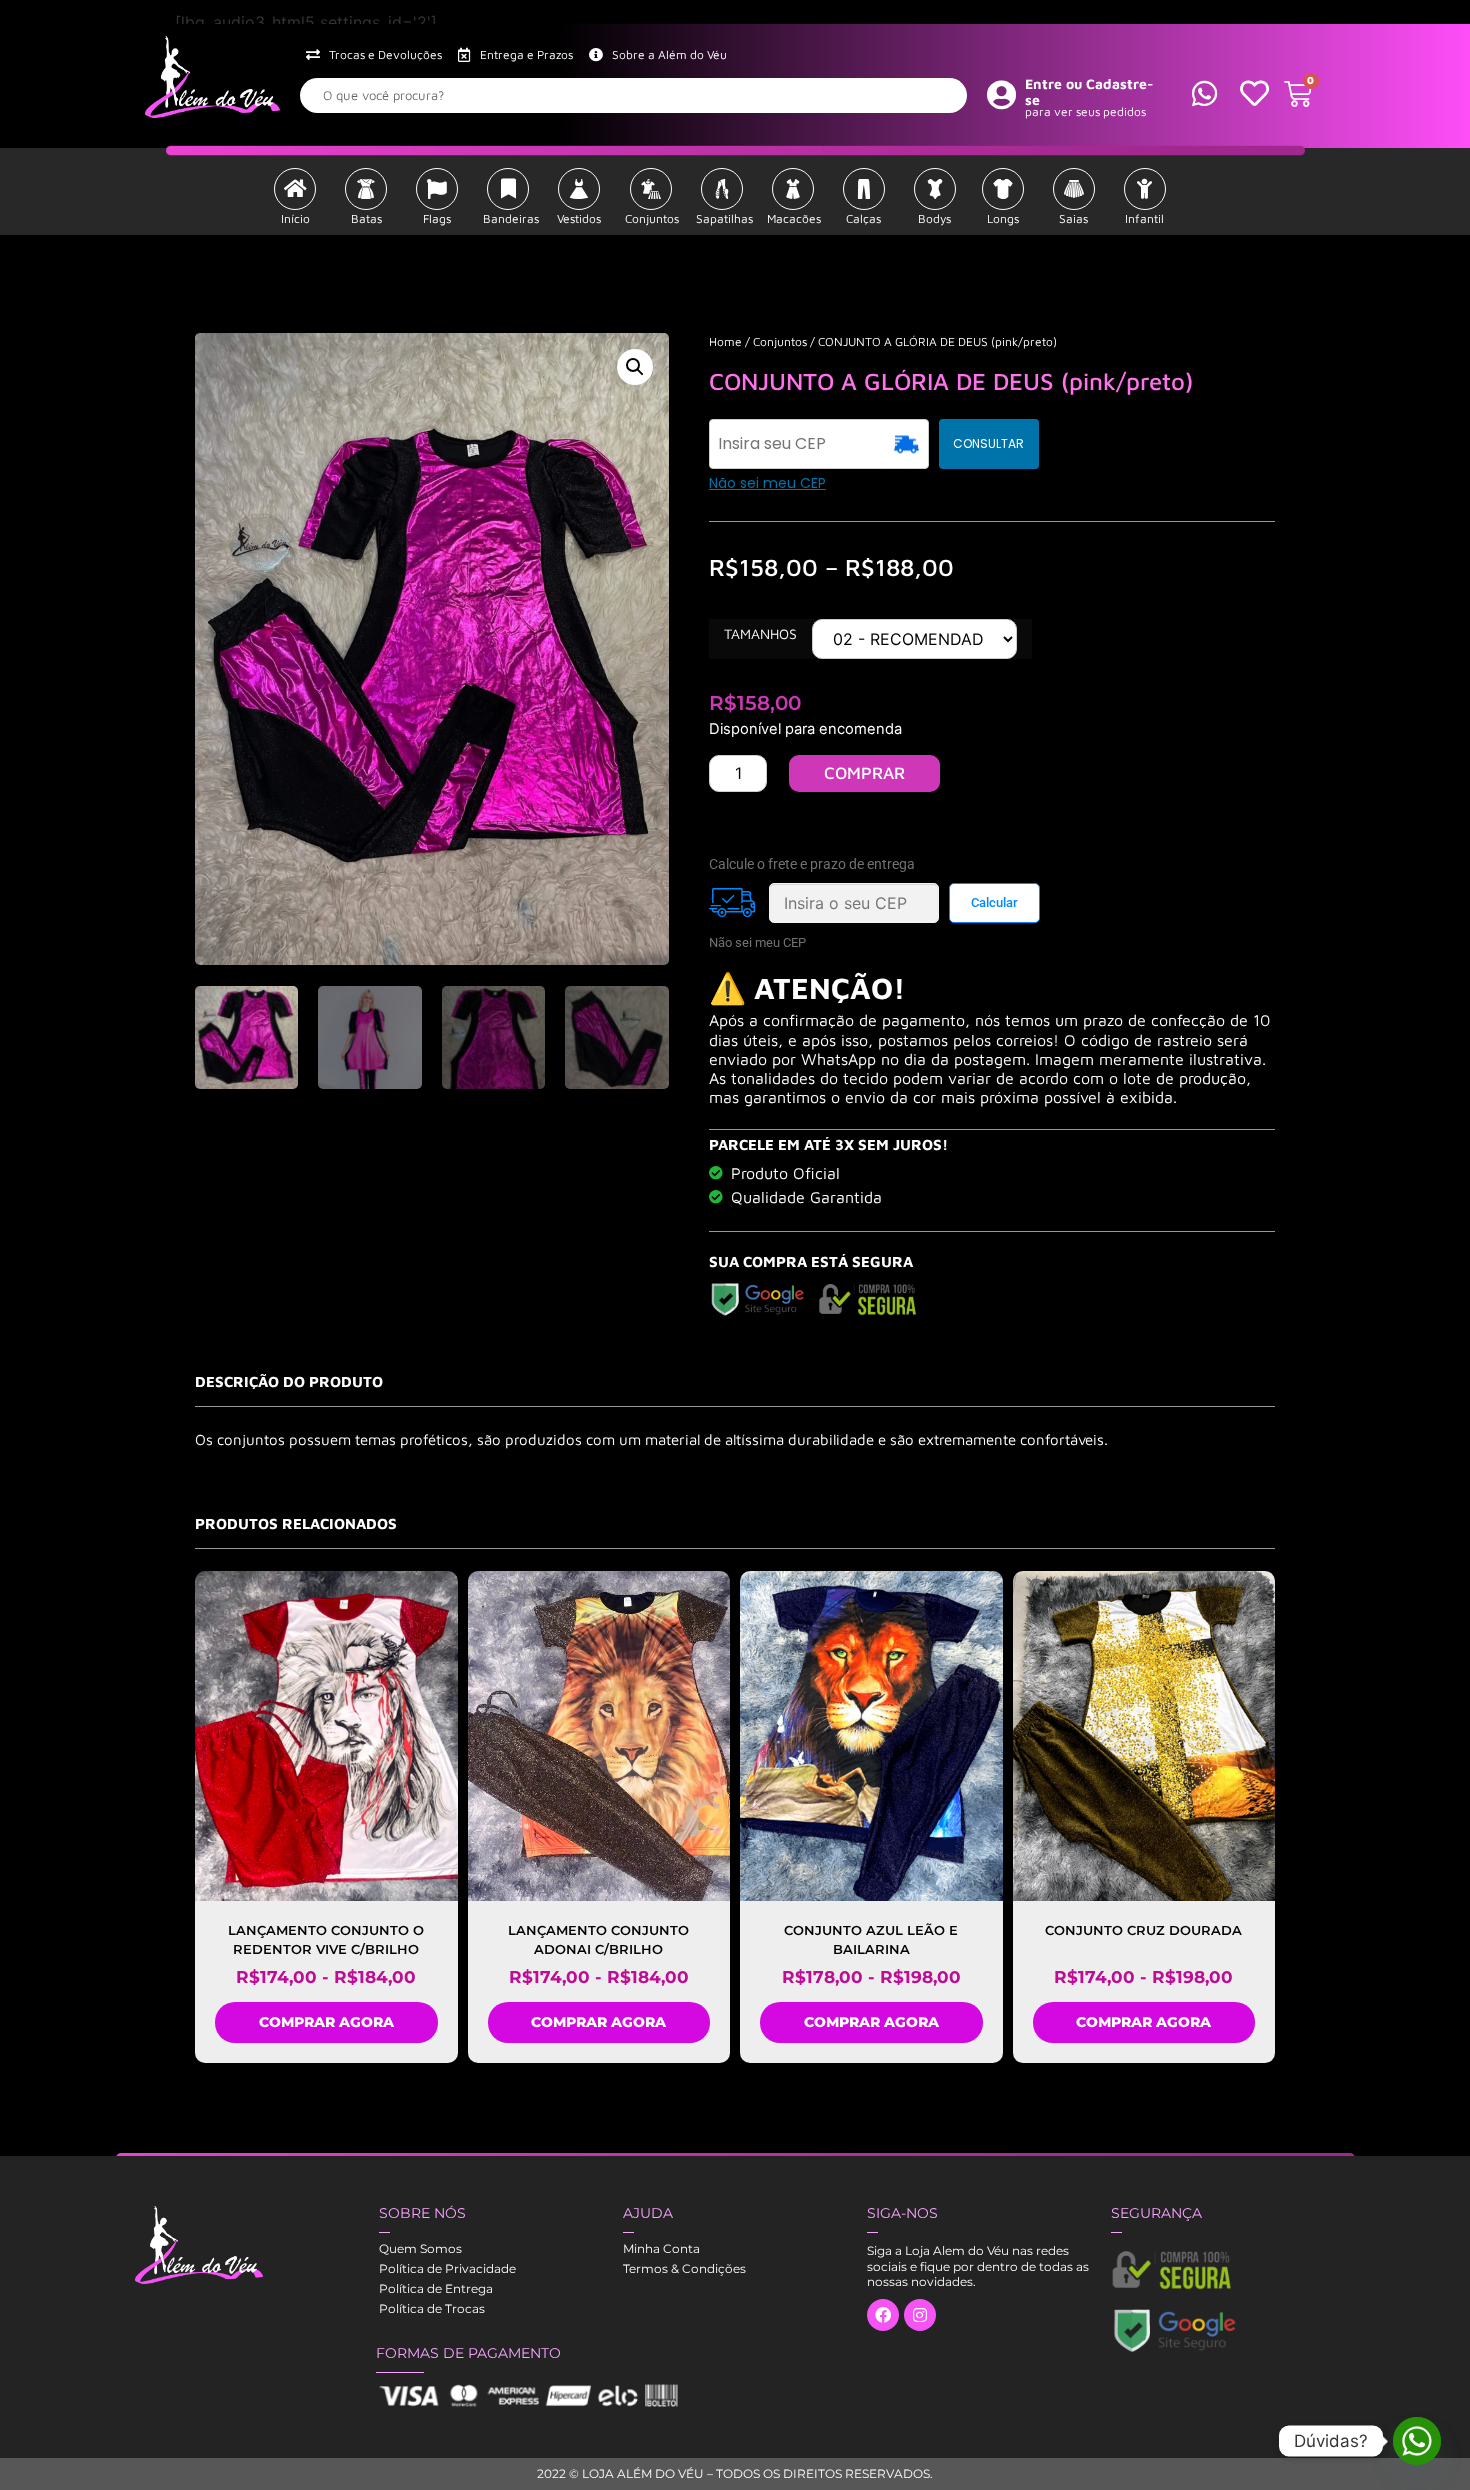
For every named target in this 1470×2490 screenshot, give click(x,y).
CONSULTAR (988, 443)
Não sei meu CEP (767, 483)
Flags (437, 218)
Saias (1073, 218)
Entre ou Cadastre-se (1089, 92)
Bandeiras (511, 218)
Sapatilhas (724, 218)
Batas (366, 218)
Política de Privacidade (447, 2268)
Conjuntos (652, 218)
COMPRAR (864, 773)
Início (295, 218)
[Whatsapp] (1417, 2441)
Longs (1003, 218)
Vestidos (579, 218)
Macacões (794, 218)
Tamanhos (760, 634)
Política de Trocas (432, 2308)
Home (725, 341)
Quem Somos (420, 2248)
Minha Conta (661, 2248)
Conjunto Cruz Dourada (1143, 1930)
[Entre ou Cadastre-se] (1002, 94)
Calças (863, 218)
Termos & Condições (684, 2268)
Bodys (934, 218)
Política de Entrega (436, 2288)
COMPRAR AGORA (326, 2022)
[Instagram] (920, 2315)
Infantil (1144, 218)
